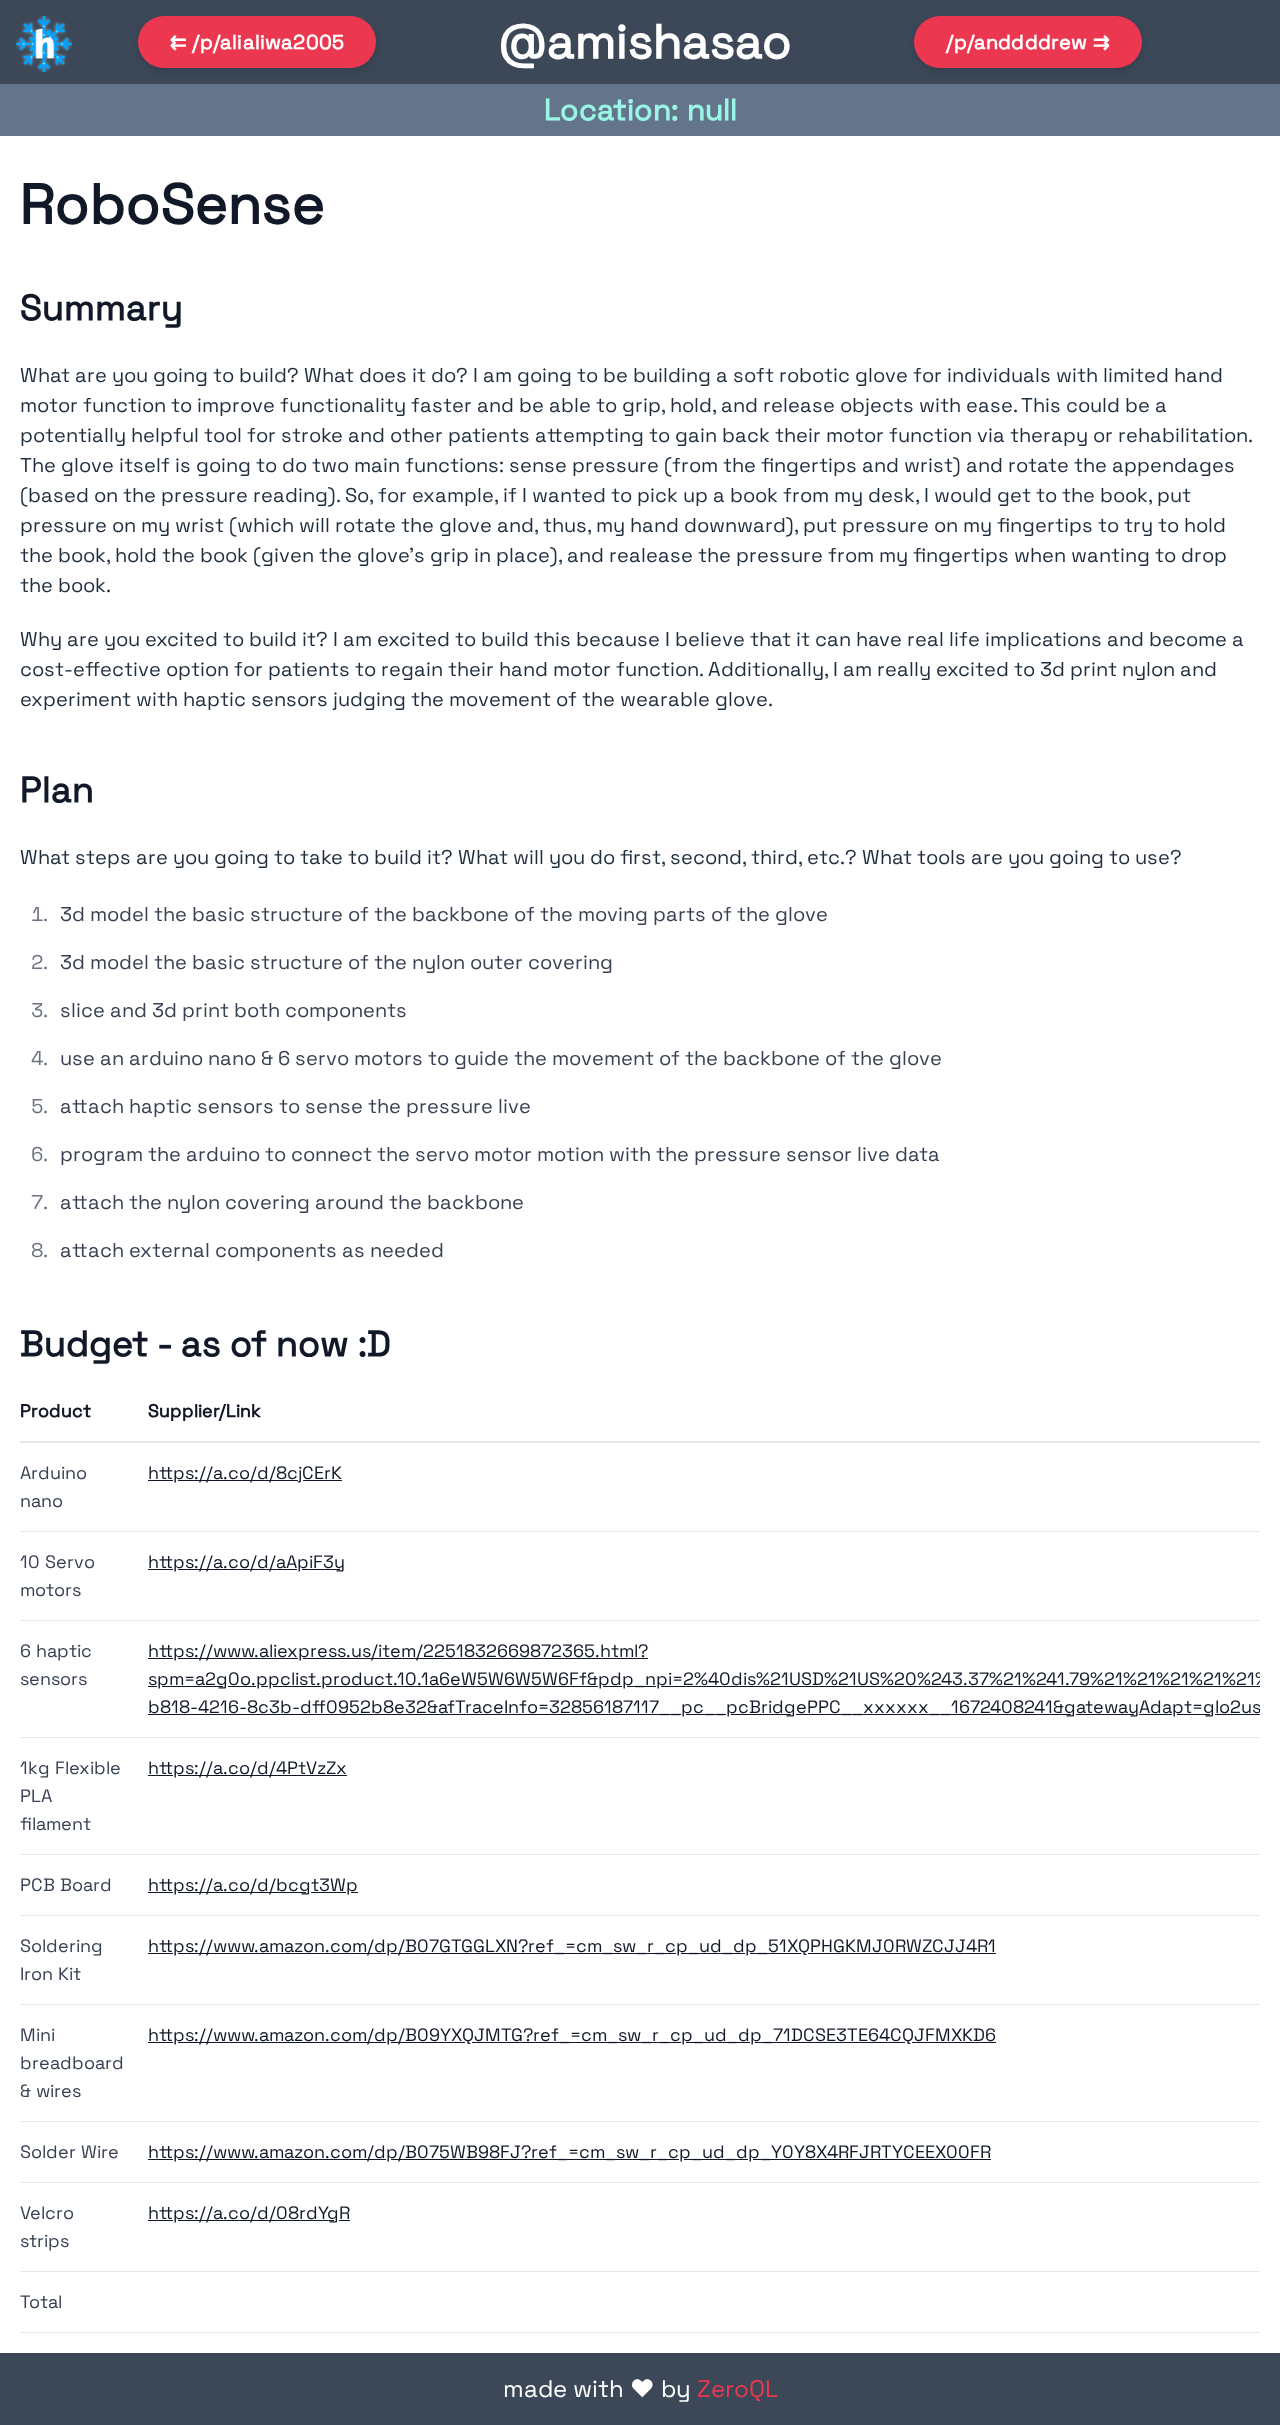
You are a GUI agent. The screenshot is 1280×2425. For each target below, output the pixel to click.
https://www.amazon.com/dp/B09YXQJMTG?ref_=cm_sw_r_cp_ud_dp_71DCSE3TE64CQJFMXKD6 (572, 2034)
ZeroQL (737, 2388)
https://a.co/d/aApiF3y (246, 1561)
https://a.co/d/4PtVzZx (247, 1767)
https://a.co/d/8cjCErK (245, 1472)
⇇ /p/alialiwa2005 (257, 42)
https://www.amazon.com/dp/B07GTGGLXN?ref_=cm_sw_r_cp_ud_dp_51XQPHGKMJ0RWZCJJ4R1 (572, 1945)
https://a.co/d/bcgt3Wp (253, 1884)
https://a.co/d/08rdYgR (249, 2212)
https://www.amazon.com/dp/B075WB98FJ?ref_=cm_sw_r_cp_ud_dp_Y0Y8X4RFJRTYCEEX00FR (569, 2151)
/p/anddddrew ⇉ (1028, 42)
